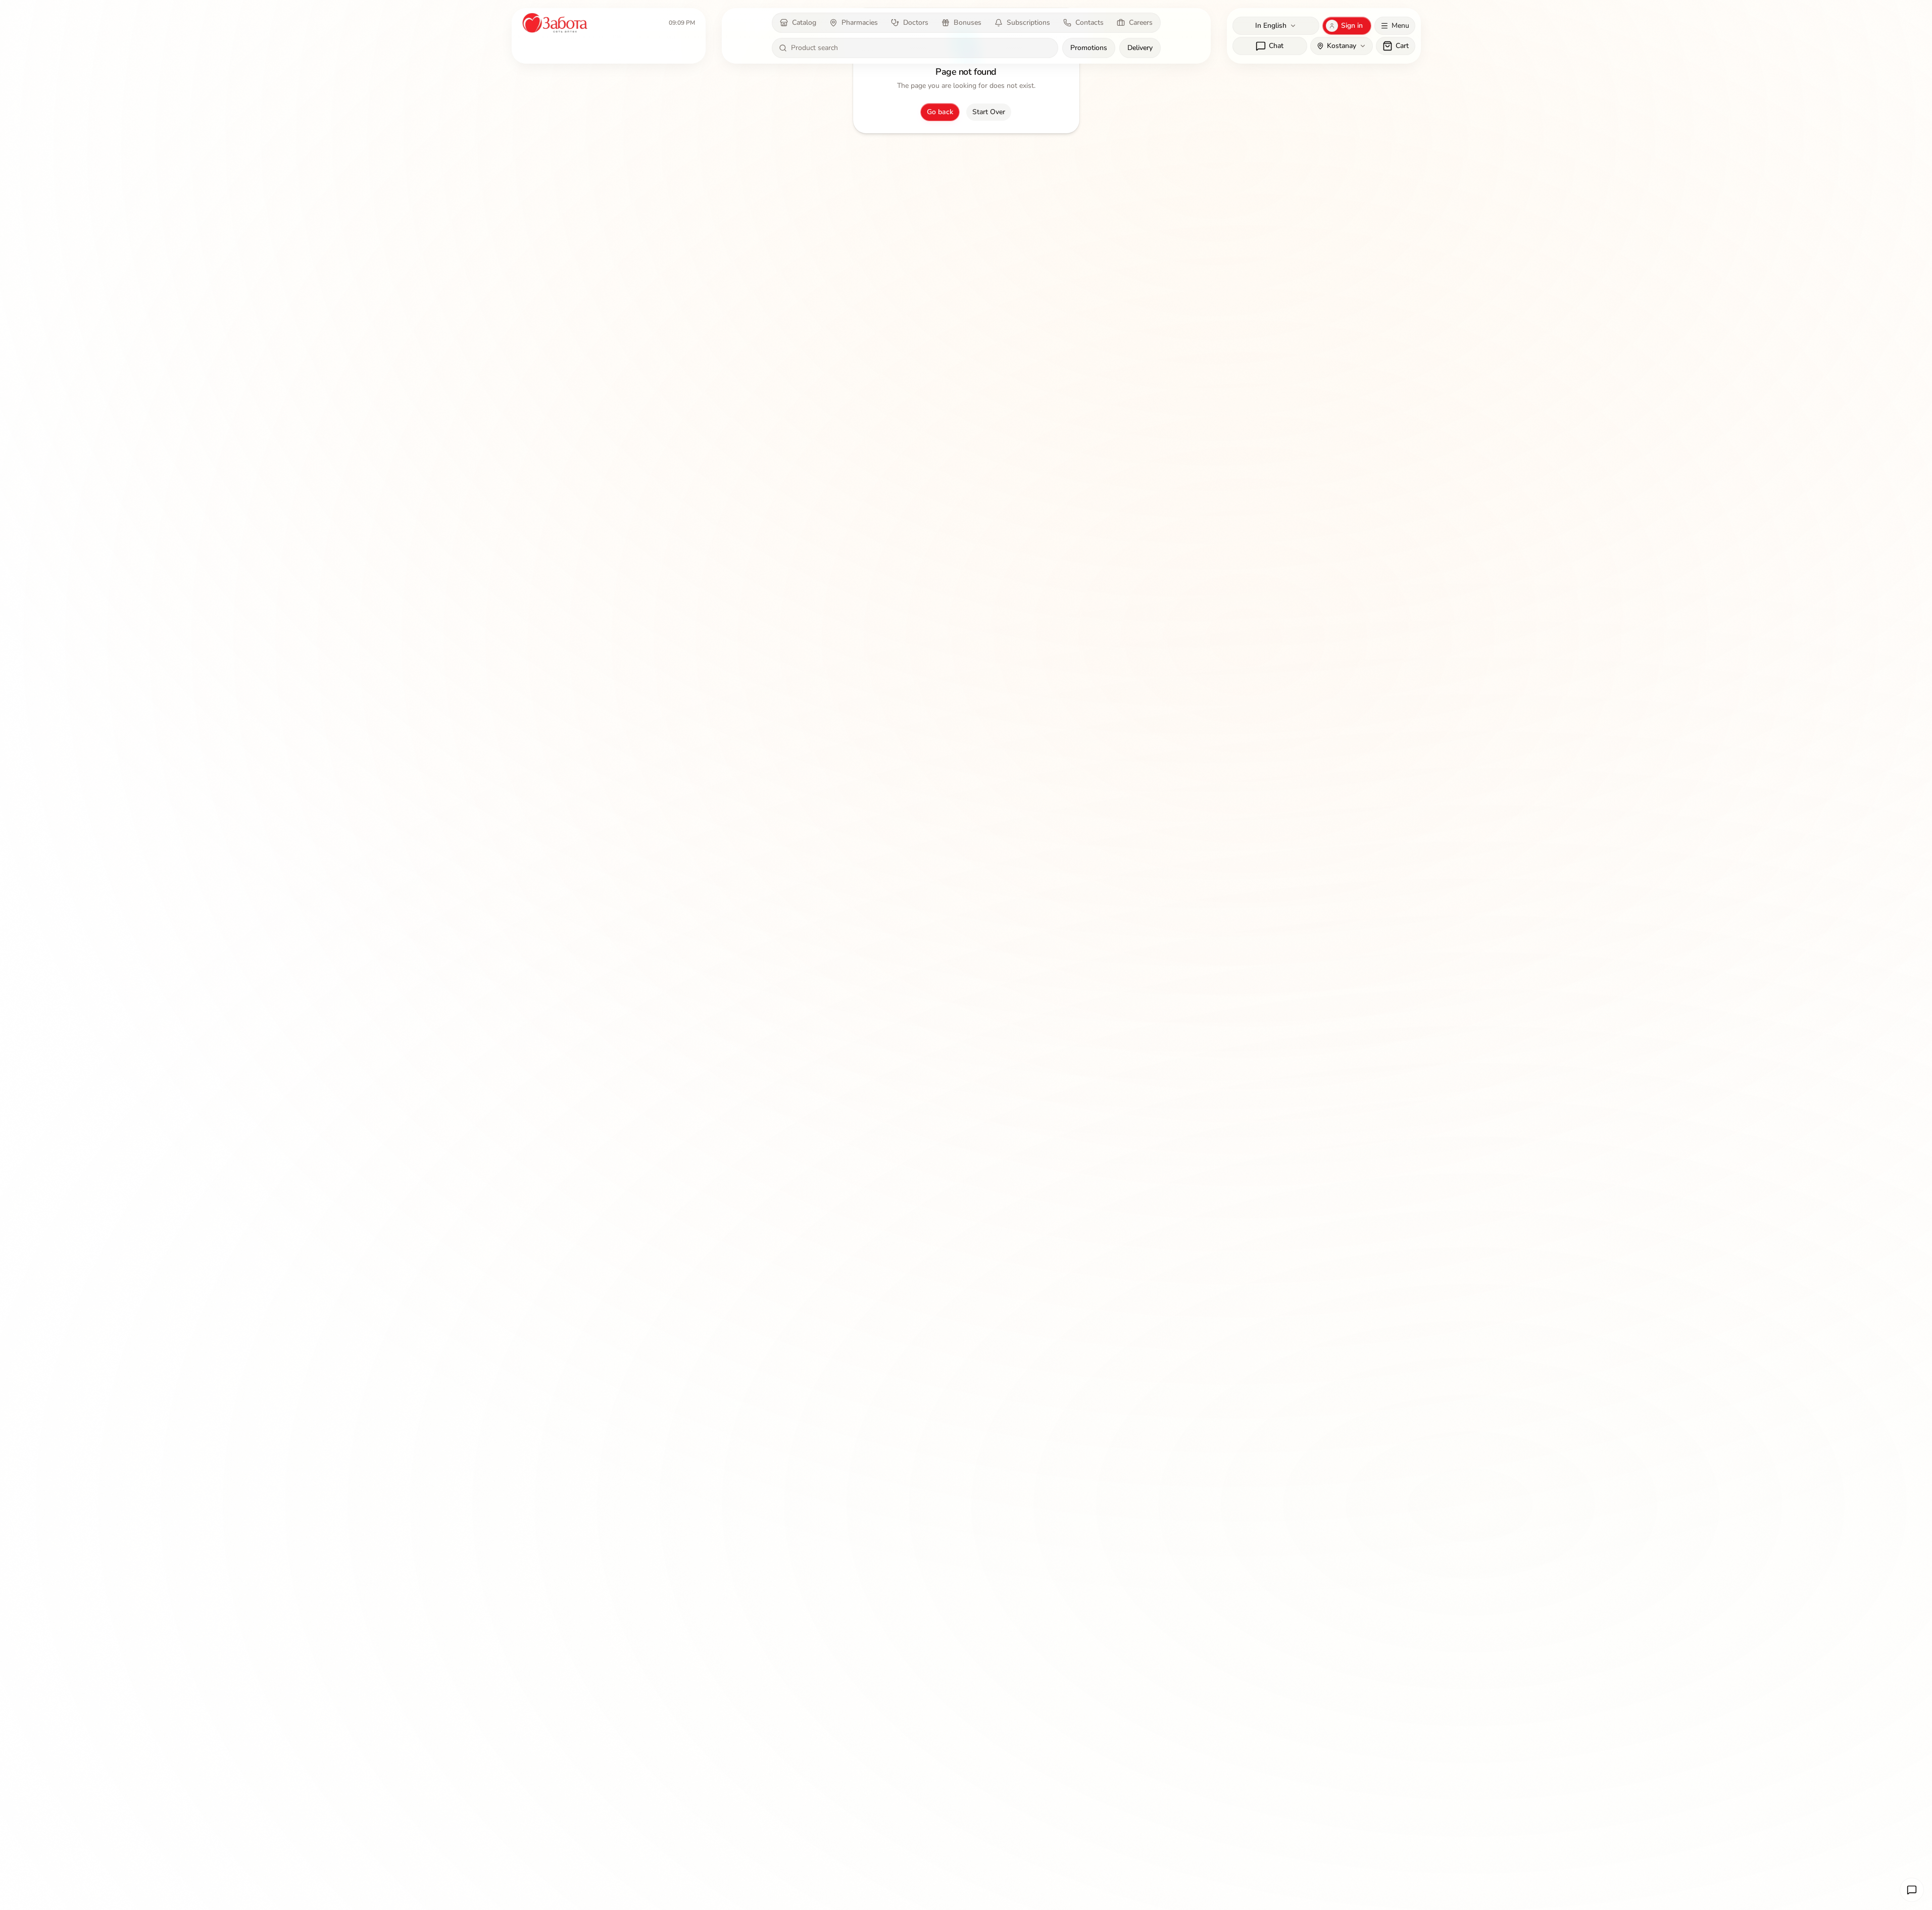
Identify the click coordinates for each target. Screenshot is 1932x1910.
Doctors (916, 22)
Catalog (804, 22)
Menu (1400, 26)
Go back (940, 112)
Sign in (1352, 26)
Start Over (989, 112)
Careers (1141, 22)
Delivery (1140, 48)
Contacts (1089, 22)
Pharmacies (860, 22)
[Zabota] (556, 23)
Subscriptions (1028, 22)
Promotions (1089, 48)
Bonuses (968, 22)
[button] (1912, 1890)
